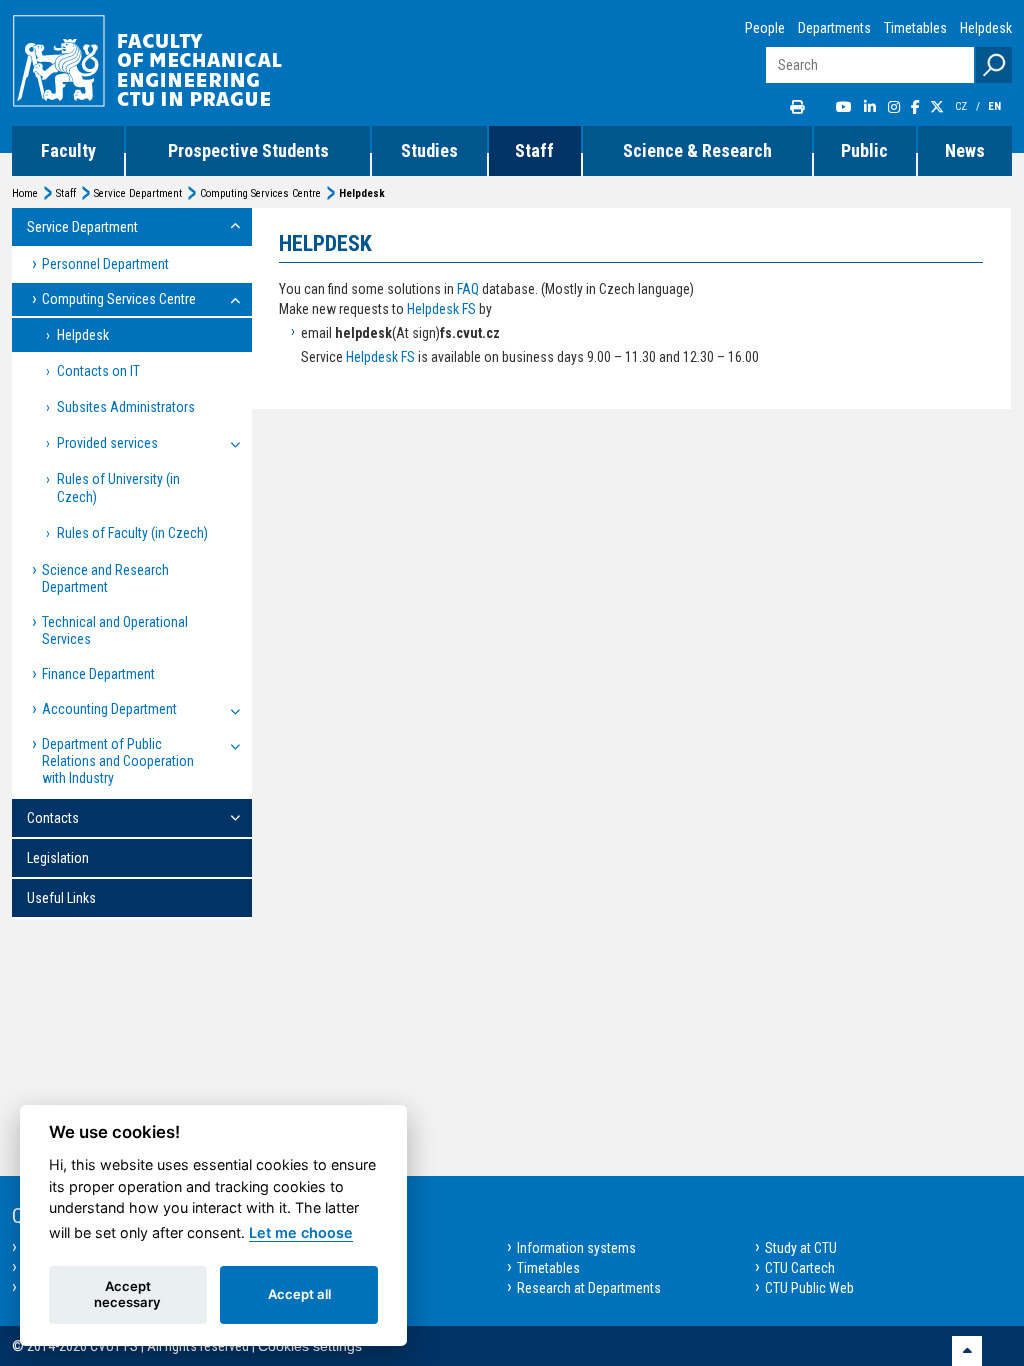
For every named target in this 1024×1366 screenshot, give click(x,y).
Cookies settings (310, 1346)
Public (864, 150)
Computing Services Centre (260, 193)
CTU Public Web (809, 1288)
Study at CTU (801, 1248)
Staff (534, 150)
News (965, 150)
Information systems (576, 1248)
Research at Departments (589, 1288)
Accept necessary (127, 1294)
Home (25, 193)
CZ (962, 106)
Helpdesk (986, 28)
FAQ (468, 289)
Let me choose (301, 1232)
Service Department (138, 193)
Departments (834, 28)
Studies (429, 150)
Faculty (68, 150)
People (765, 28)
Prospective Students (248, 150)
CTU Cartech (800, 1268)
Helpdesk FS (441, 309)
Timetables (915, 28)
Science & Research (697, 150)
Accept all (299, 1294)
